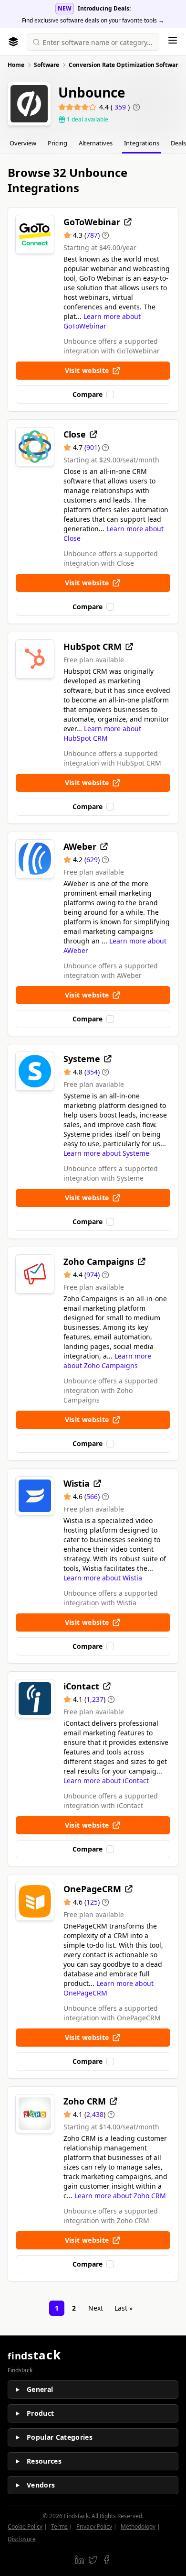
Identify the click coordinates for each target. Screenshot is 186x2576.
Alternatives (96, 143)
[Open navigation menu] (173, 40)
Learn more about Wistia (103, 1578)
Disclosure (22, 2539)
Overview (23, 143)
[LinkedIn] (80, 2560)
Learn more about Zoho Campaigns (107, 1361)
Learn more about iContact (106, 1781)
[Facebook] (106, 2560)
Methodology (138, 2527)
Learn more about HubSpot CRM (102, 733)
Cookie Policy (25, 2527)
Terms (59, 2527)
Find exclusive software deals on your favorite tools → (93, 20)
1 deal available (88, 120)
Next (96, 2308)
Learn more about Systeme (106, 1153)
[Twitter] (93, 2560)
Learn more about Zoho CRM (120, 2196)
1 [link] (57, 2308)
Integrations (142, 143)
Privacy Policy (94, 2527)
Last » (124, 2308)
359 (121, 107)
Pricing (57, 143)
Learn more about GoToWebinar (102, 321)
